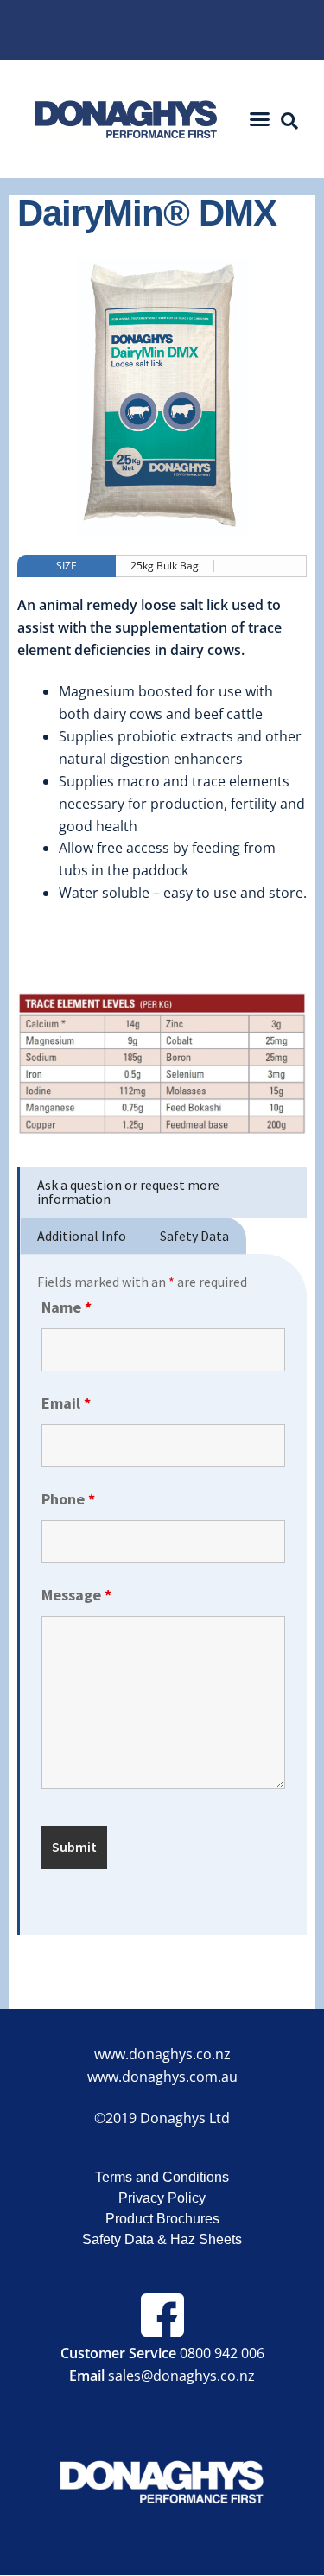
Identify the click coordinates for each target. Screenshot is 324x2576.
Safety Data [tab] (194, 1236)
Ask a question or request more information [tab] (128, 1192)
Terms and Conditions (162, 2177)
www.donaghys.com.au (162, 2077)
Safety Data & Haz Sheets (162, 2239)
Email (66, 1403)
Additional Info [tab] (82, 1236)
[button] (259, 119)
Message (76, 1595)
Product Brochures (162, 2219)
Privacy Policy (162, 2198)
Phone (68, 1499)
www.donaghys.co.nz (162, 2054)
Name (67, 1307)
